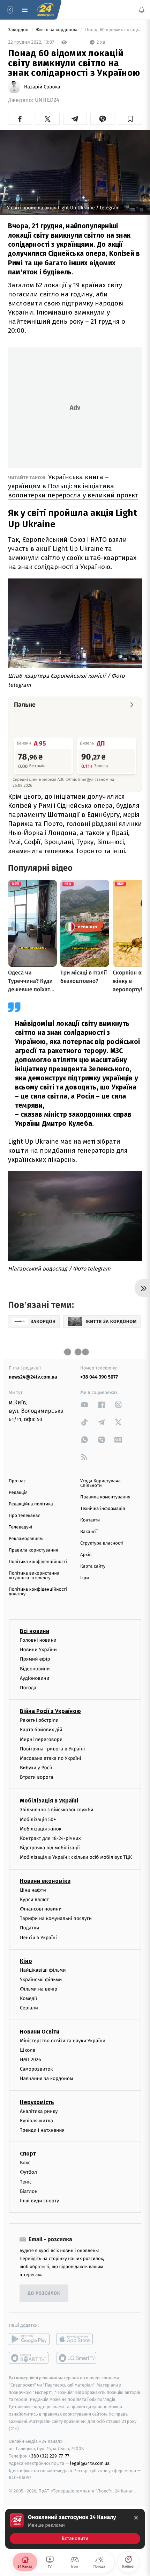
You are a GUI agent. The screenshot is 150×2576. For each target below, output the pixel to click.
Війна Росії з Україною (50, 1711)
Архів (86, 1555)
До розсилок (44, 2293)
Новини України (38, 1650)
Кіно (26, 1961)
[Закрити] (136, 2518)
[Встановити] (75, 2529)
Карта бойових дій (41, 1730)
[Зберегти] (130, 119)
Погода (28, 1688)
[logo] (45, 10)
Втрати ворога (36, 1777)
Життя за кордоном (57, 30)
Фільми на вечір (39, 1989)
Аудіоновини (35, 1678)
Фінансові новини (41, 1909)
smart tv (29, 2358)
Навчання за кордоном (46, 2078)
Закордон (19, 30)
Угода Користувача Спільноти (100, 1483)
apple (77, 2339)
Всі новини (35, 1631)
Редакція (18, 1493)
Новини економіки (45, 1881)
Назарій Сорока (42, 87)
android (29, 2339)
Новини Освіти (40, 2032)
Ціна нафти (33, 1890)
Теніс (26, 2182)
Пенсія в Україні (38, 1938)
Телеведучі (20, 1527)
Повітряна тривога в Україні (52, 1749)
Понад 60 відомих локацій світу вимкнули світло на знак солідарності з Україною (113, 30)
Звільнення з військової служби (57, 1810)
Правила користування (33, 1550)
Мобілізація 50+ (38, 1819)
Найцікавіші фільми (43, 1970)
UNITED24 (47, 100)
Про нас (17, 1481)
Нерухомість (37, 2102)
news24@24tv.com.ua (33, 1377)
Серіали (29, 2008)
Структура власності (102, 1543)
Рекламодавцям (26, 1539)
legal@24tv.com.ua (90, 2463)
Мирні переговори (41, 1739)
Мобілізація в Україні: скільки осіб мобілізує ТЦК (76, 1857)
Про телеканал (25, 1516)
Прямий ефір (35, 1659)
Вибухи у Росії (36, 1768)
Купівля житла (36, 2121)
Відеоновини (35, 1669)
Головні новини (38, 1640)
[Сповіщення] (142, 10)
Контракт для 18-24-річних (50, 1838)
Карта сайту (93, 1566)
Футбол (28, 2172)
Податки (29, 1928)
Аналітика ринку (39, 2111)
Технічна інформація (103, 1509)
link (84, 1405)
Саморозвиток (36, 2069)
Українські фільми (41, 1980)
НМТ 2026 (31, 2060)
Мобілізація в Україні (49, 1801)
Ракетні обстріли (39, 1720)
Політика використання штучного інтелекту (34, 1576)
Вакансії (89, 1532)
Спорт (28, 2154)
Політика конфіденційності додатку (38, 1592)
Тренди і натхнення (42, 2130)
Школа (28, 2050)
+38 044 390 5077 (99, 1377)
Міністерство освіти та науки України (63, 2041)
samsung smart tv (77, 2358)
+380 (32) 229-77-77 (49, 2456)
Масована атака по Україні (51, 1758)
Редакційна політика (31, 1504)
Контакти (90, 1520)
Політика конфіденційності (38, 1562)
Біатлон (29, 2191)
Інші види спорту (39, 2201)
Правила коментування (105, 1497)
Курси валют (34, 1899)
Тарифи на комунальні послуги (56, 1918)
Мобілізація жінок (41, 1829)
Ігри (85, 1578)
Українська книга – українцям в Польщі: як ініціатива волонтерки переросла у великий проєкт (73, 486)
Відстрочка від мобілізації (50, 1848)
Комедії (28, 1998)
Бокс (25, 2163)
